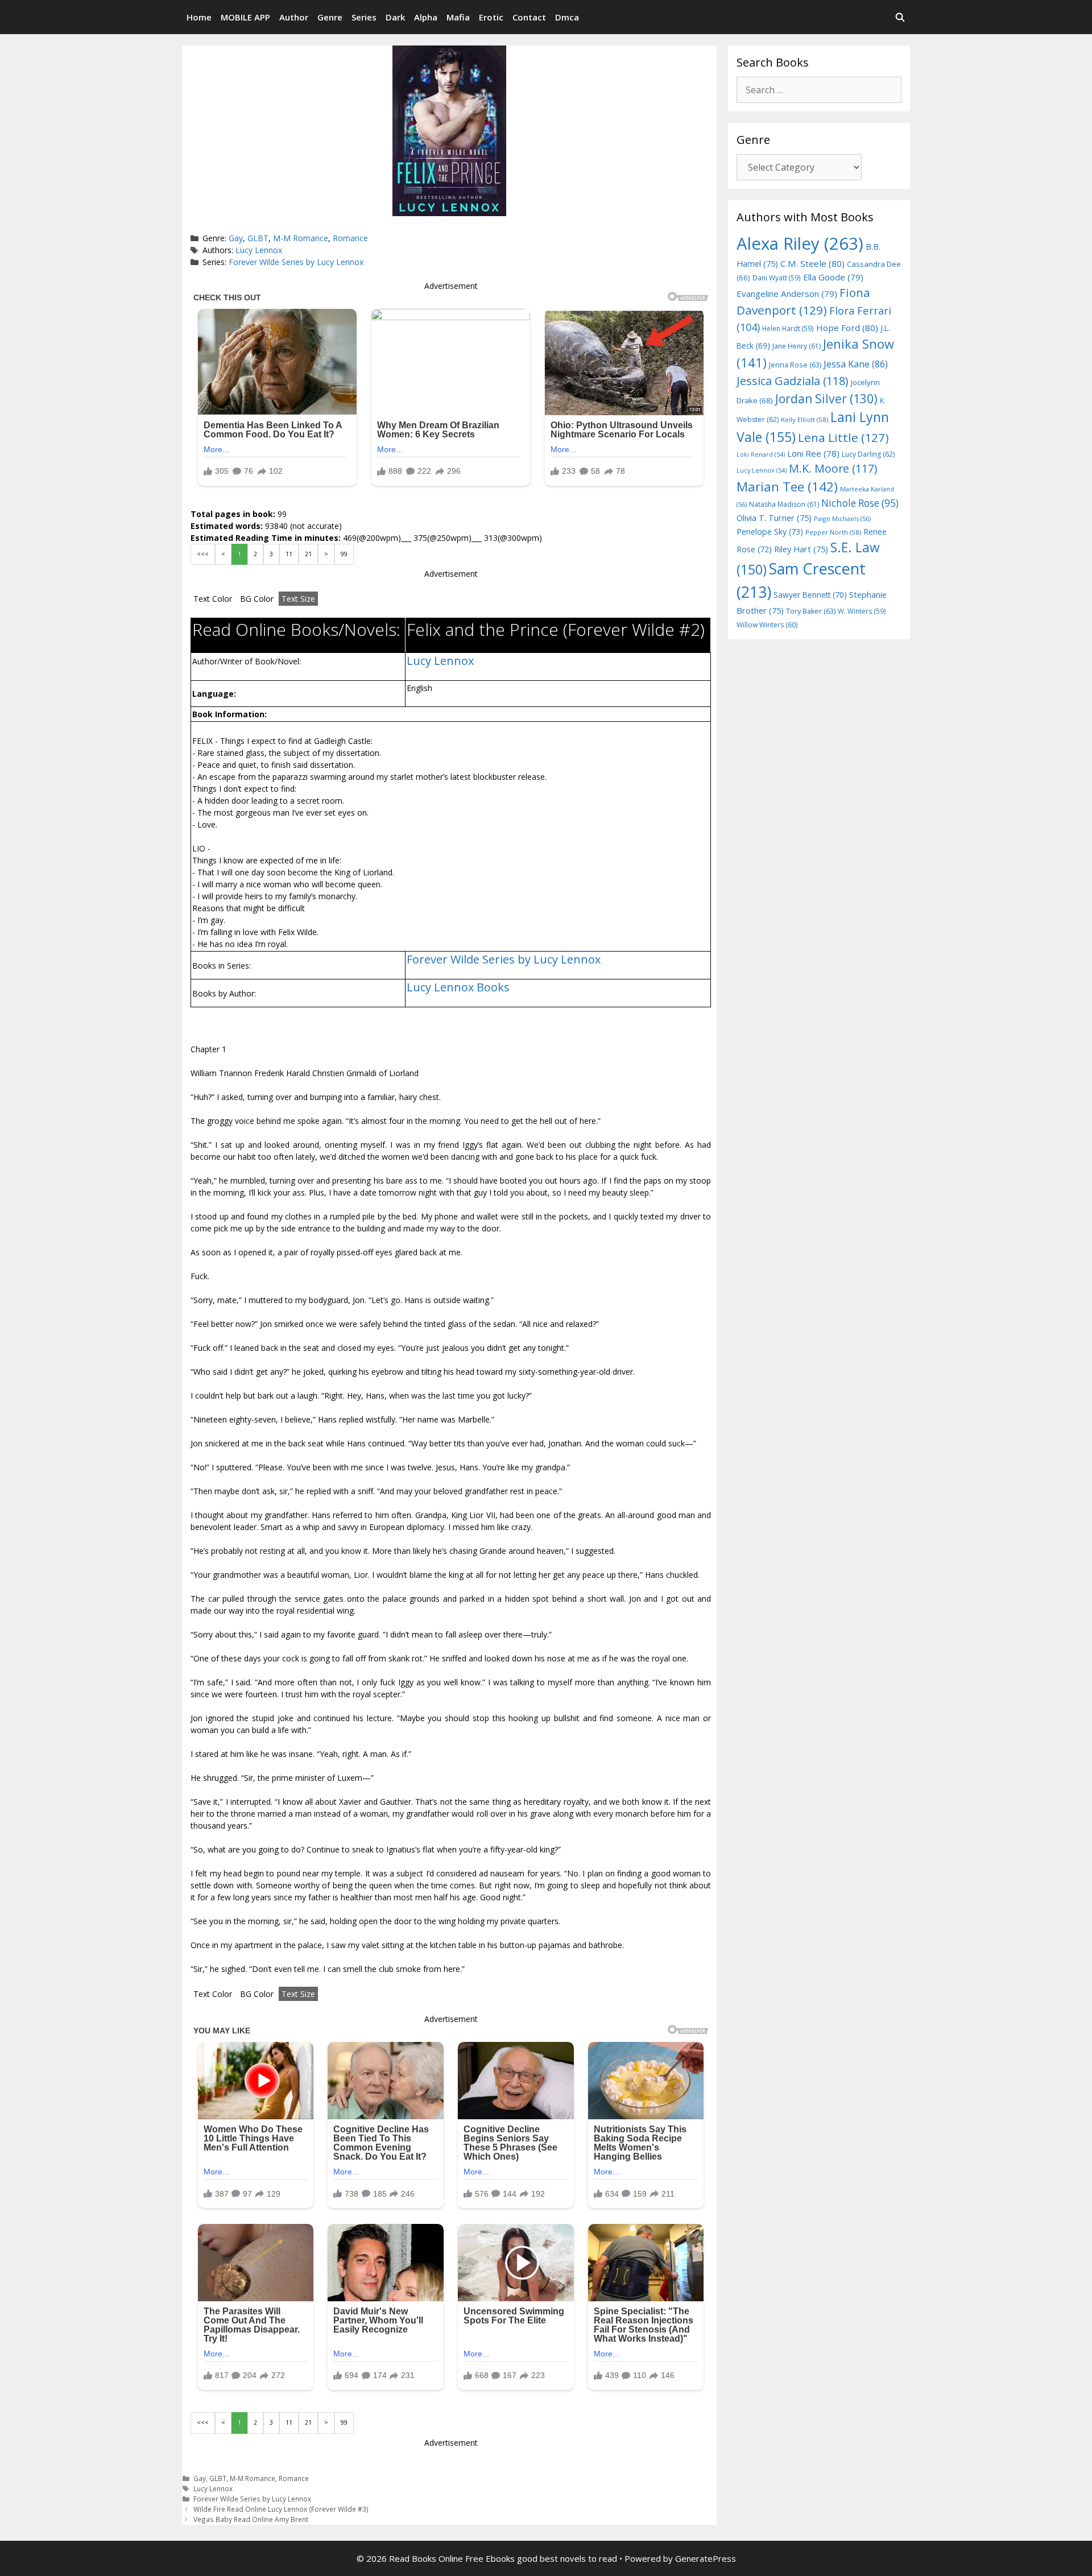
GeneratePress (706, 2558)
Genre (330, 17)
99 (344, 554)
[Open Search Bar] (900, 17)
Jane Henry (797, 346)
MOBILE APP (245, 17)
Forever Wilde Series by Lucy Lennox (296, 262)
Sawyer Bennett (810, 595)
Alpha (426, 17)
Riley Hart (801, 549)
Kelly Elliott (804, 419)
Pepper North (833, 532)
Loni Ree (813, 453)
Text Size (298, 599)
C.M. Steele (812, 263)
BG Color (257, 599)
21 (308, 554)
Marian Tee (787, 487)
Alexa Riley (800, 243)
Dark (395, 17)
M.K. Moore (833, 468)
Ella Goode (833, 277)
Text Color (213, 599)
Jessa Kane (856, 364)
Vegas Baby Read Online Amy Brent (251, 2519)
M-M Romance (301, 238)
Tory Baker (811, 611)
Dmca (567, 17)
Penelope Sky (770, 532)
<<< (203, 554)
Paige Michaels (842, 518)
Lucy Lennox (259, 250)
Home (199, 17)
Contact (529, 17)
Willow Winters (767, 625)
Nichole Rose (860, 503)
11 (289, 554)
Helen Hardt (788, 328)
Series (364, 17)
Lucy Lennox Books (458, 987)
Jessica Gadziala (793, 381)
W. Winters (862, 611)
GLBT (258, 238)
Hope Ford (847, 328)
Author (294, 17)
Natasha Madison (784, 504)
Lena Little (843, 437)
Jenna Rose (795, 365)
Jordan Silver (826, 398)
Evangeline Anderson (787, 293)
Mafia (458, 17)
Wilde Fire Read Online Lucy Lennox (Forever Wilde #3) (281, 2509)
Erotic (491, 17)
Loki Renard (761, 454)
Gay (236, 238)
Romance (350, 238)
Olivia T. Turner (774, 518)
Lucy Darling (868, 454)
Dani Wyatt (777, 278)
